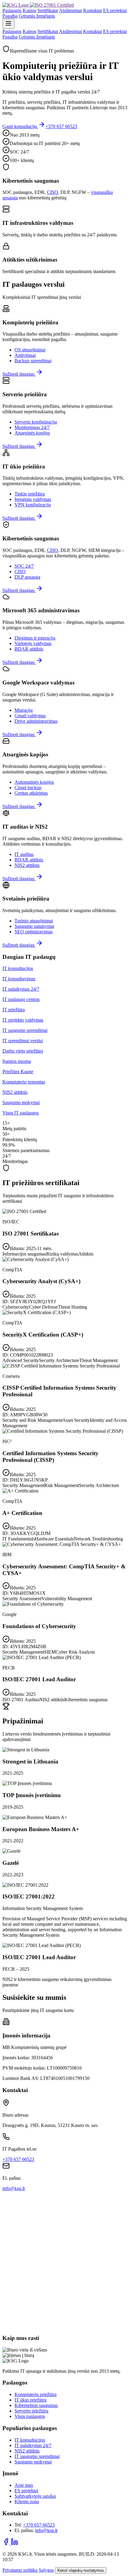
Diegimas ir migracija (35, 638)
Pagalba (10, 16)
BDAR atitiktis (29, 649)
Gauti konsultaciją (20, 126)
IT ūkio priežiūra (31, 2400)
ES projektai (115, 10)
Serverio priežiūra (31, 2411)
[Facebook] (7, 2544)
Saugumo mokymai (33, 2462)
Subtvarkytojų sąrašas (35, 2496)
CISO (52, 192)
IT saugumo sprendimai (37, 2456)
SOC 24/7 (24, 566)
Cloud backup (28, 788)
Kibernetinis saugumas (36, 2405)
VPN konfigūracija (33, 505)
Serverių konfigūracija (36, 422)
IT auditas (24, 854)
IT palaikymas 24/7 (33, 2445)
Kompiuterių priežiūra (36, 2394)
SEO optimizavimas (34, 932)
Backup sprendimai (33, 361)
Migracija (24, 710)
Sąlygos (46, 2570)
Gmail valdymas (30, 716)
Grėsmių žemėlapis (37, 16)
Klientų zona (27, 2502)
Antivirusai (25, 355)
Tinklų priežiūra (30, 494)
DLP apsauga (27, 577)
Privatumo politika (20, 2570)
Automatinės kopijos (34, 782)
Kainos (29, 10)
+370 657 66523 (61, 126)
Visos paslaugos (30, 2416)
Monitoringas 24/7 (32, 427)
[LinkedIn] (15, 2544)
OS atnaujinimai (30, 350)
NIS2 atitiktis (27, 865)
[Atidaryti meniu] (8, 24)
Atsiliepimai (70, 10)
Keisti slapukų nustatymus (81, 2570)
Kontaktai (93, 10)
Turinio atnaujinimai (34, 921)
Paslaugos (12, 10)
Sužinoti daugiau (19, 374)
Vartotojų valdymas (33, 643)
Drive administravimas (36, 721)
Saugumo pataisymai (34, 926)
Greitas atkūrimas (31, 793)
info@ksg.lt (14, 2188)
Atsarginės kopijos (32, 433)
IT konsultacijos (30, 2440)
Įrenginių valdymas (33, 499)
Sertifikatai (48, 10)
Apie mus (24, 2485)
